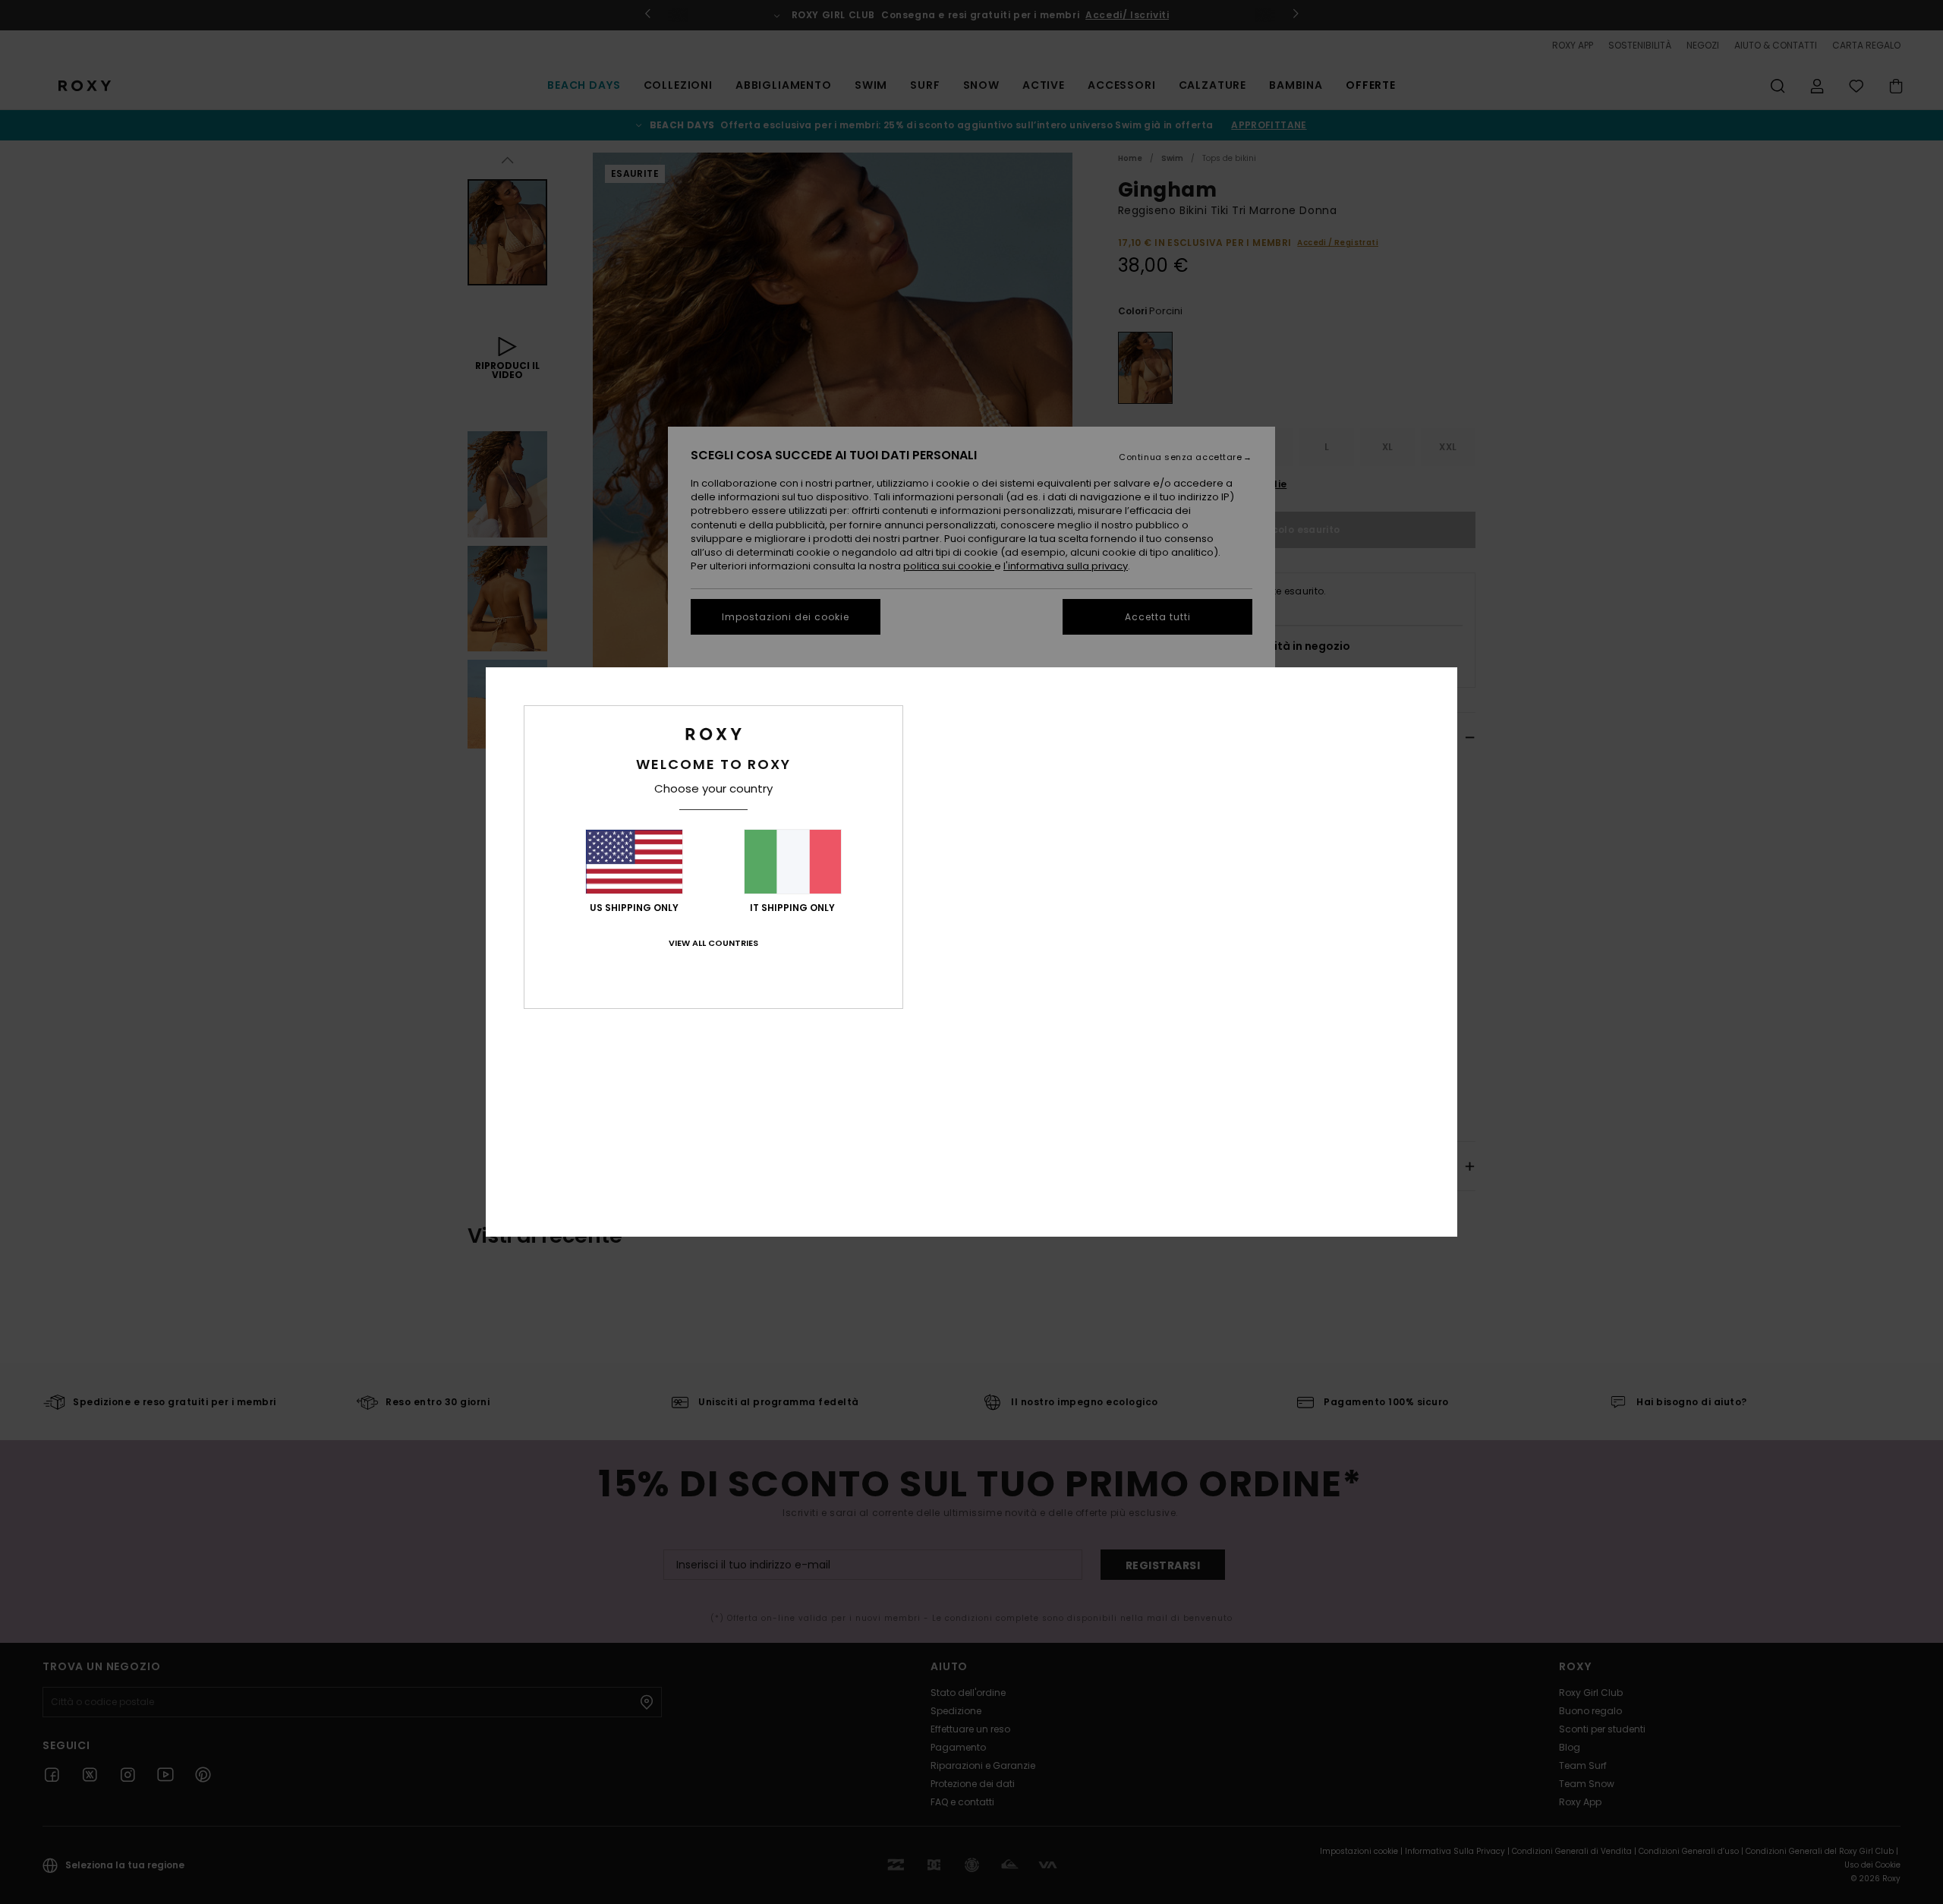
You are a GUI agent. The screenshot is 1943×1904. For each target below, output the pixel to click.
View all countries (713, 943)
